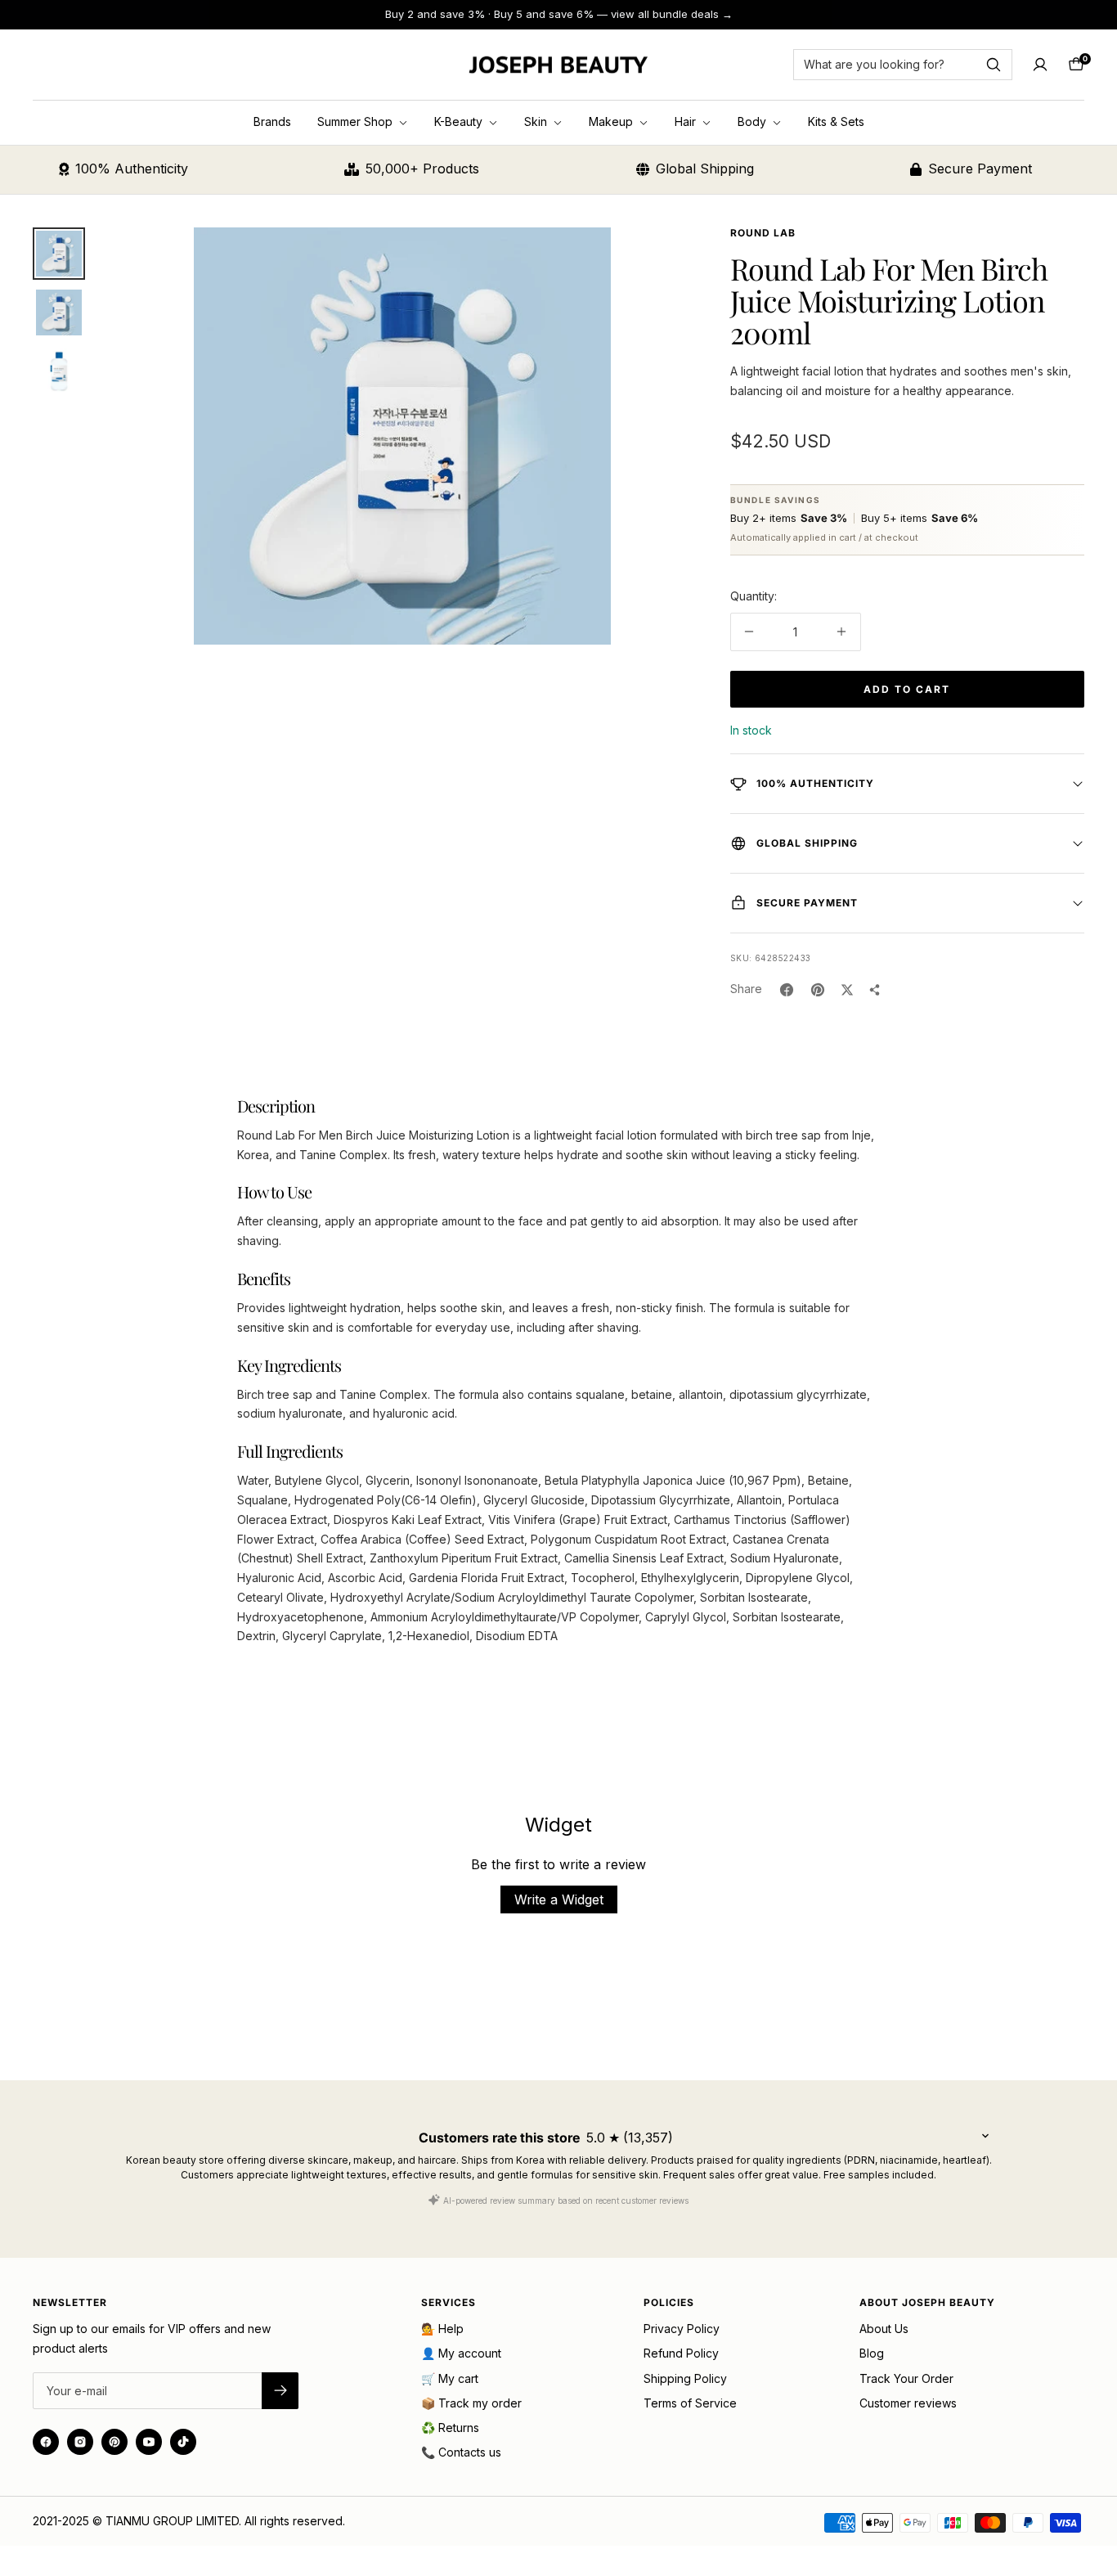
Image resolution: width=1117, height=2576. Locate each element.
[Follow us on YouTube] (149, 2442)
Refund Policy (681, 2353)
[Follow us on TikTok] (183, 2442)
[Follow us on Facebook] (46, 2442)
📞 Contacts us (461, 2452)
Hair (687, 121)
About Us (884, 2329)
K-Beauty (460, 121)
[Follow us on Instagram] (80, 2442)
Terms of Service (690, 2403)
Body (754, 121)
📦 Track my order (471, 2403)
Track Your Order (906, 2378)
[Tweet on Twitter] (847, 990)
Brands (272, 121)
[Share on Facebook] (787, 990)
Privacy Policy (682, 2329)
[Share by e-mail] (875, 990)
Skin (537, 121)
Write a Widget (559, 1899)
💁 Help (442, 2329)
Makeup (612, 121)
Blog (872, 2353)
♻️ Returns (450, 2428)
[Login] (1040, 65)
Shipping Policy (685, 2378)
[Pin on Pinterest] (818, 990)
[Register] (280, 2391)
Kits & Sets (836, 121)
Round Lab (763, 233)
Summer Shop (357, 121)
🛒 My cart (450, 2378)
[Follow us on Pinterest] (114, 2442)
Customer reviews (908, 2403)
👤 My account (461, 2353)
